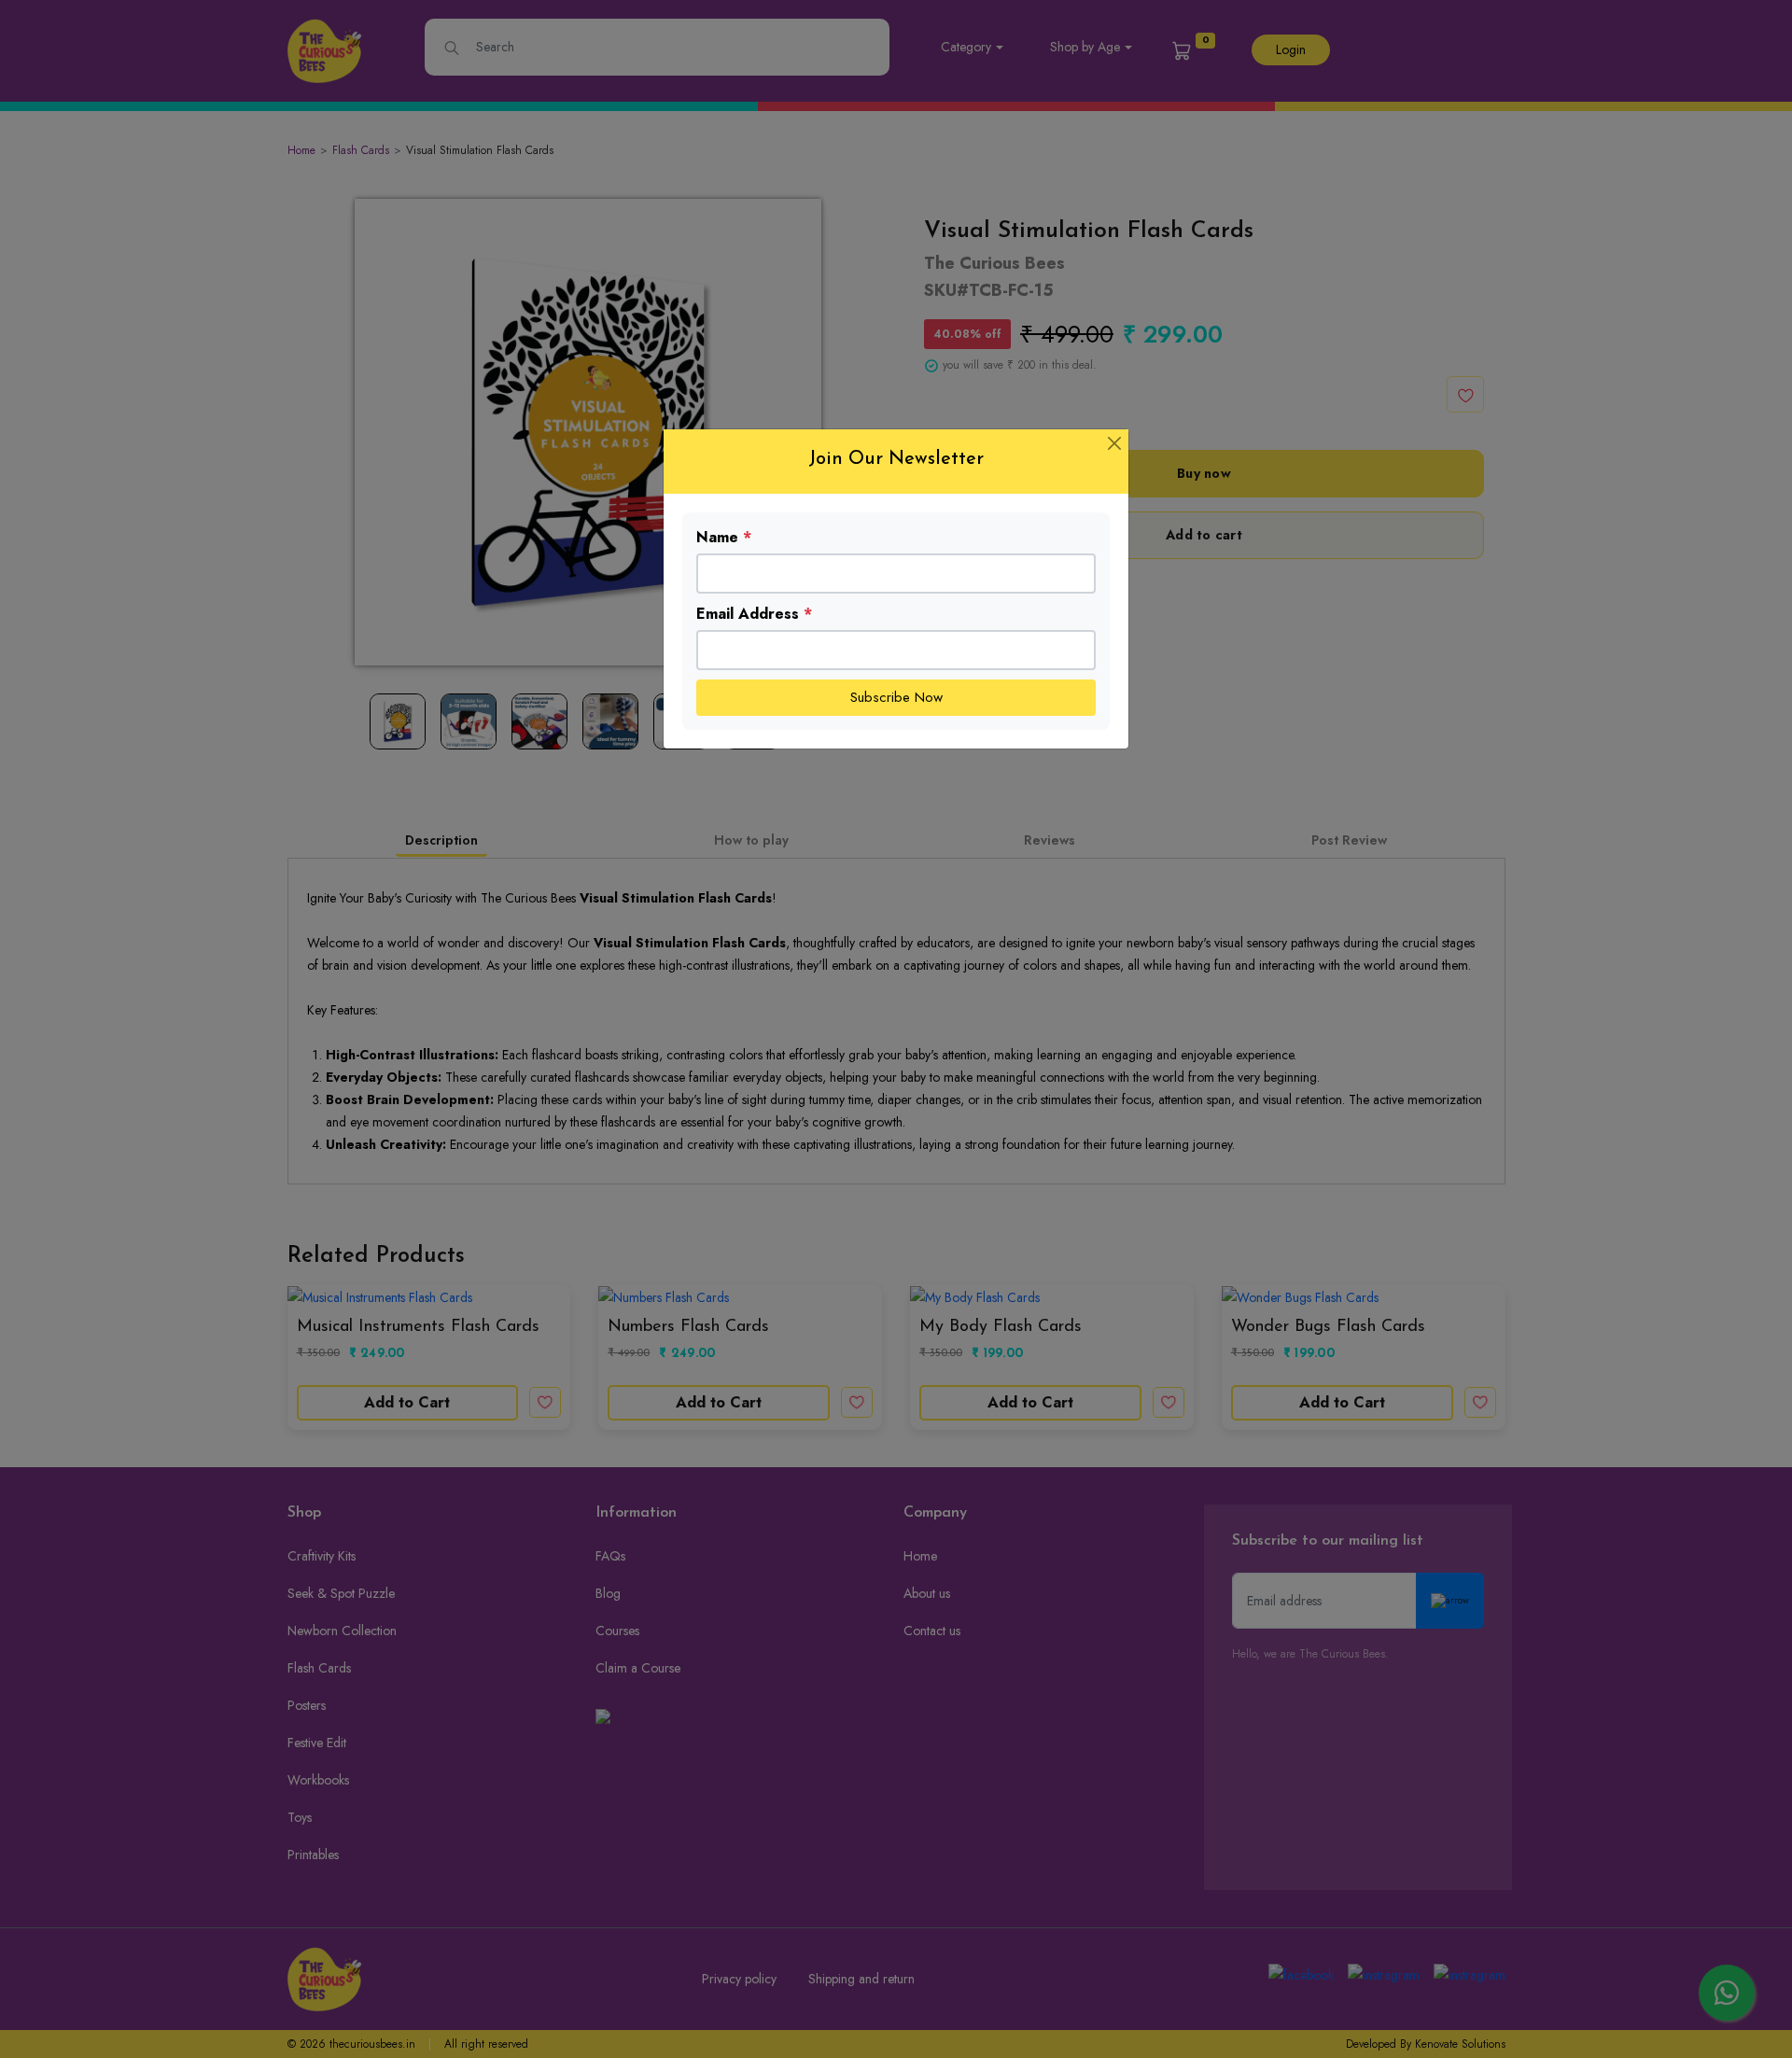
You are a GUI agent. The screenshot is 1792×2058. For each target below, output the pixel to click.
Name (724, 537)
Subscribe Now (896, 697)
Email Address (754, 614)
